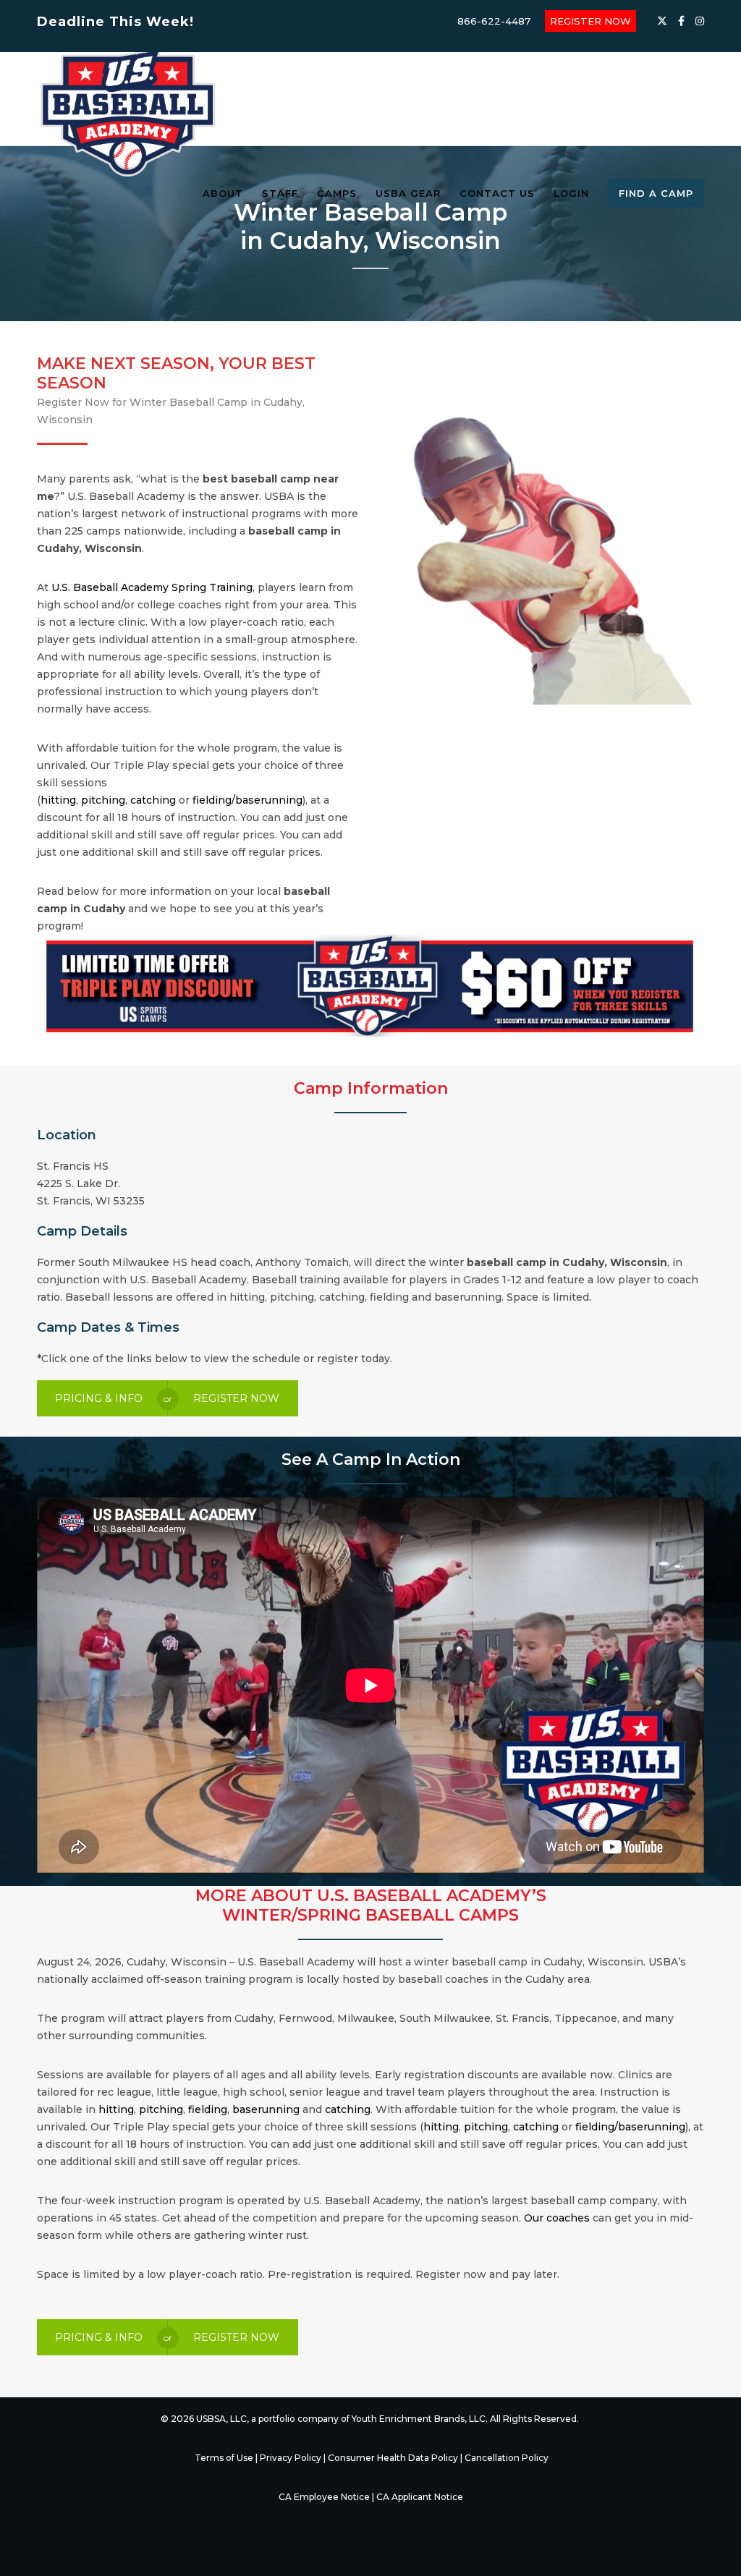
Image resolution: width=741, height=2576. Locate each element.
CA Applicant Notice (420, 2497)
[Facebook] (681, 21)
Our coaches (557, 2218)
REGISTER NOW (590, 21)
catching (153, 800)
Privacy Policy (291, 2458)
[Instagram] (700, 21)
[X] (662, 21)
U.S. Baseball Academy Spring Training (152, 587)
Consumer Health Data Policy (393, 2458)
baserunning (266, 2109)
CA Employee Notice (324, 2497)
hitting (58, 800)
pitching (103, 800)
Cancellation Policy (507, 2458)
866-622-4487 (494, 21)
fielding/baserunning (247, 800)
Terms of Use (224, 2458)
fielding (208, 2109)
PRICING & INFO (99, 1398)
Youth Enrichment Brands (408, 2419)
